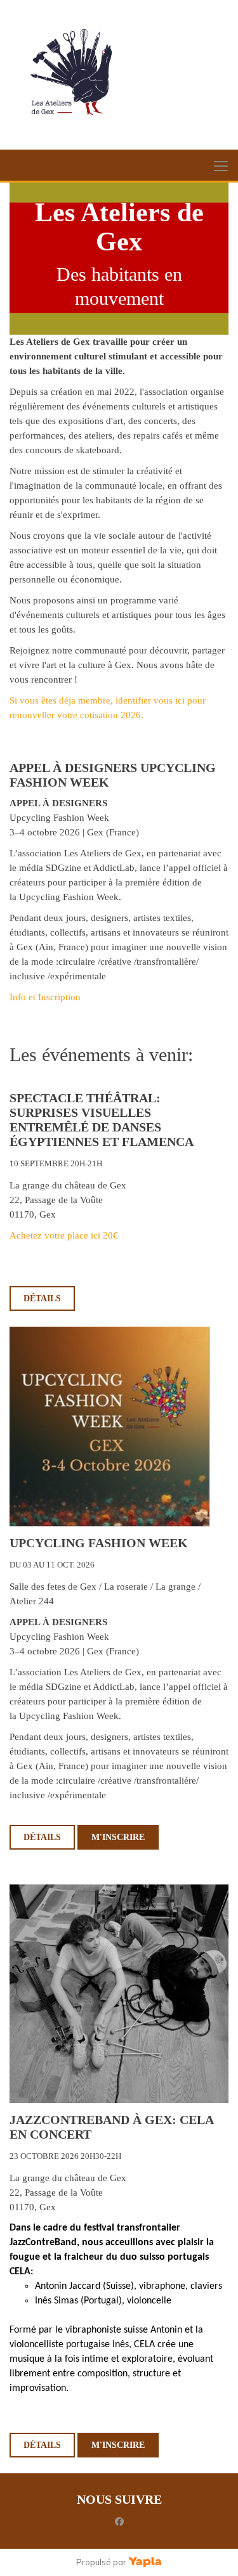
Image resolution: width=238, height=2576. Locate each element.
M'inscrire (118, 1837)
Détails (42, 1298)
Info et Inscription (45, 997)
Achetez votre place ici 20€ (64, 1235)
